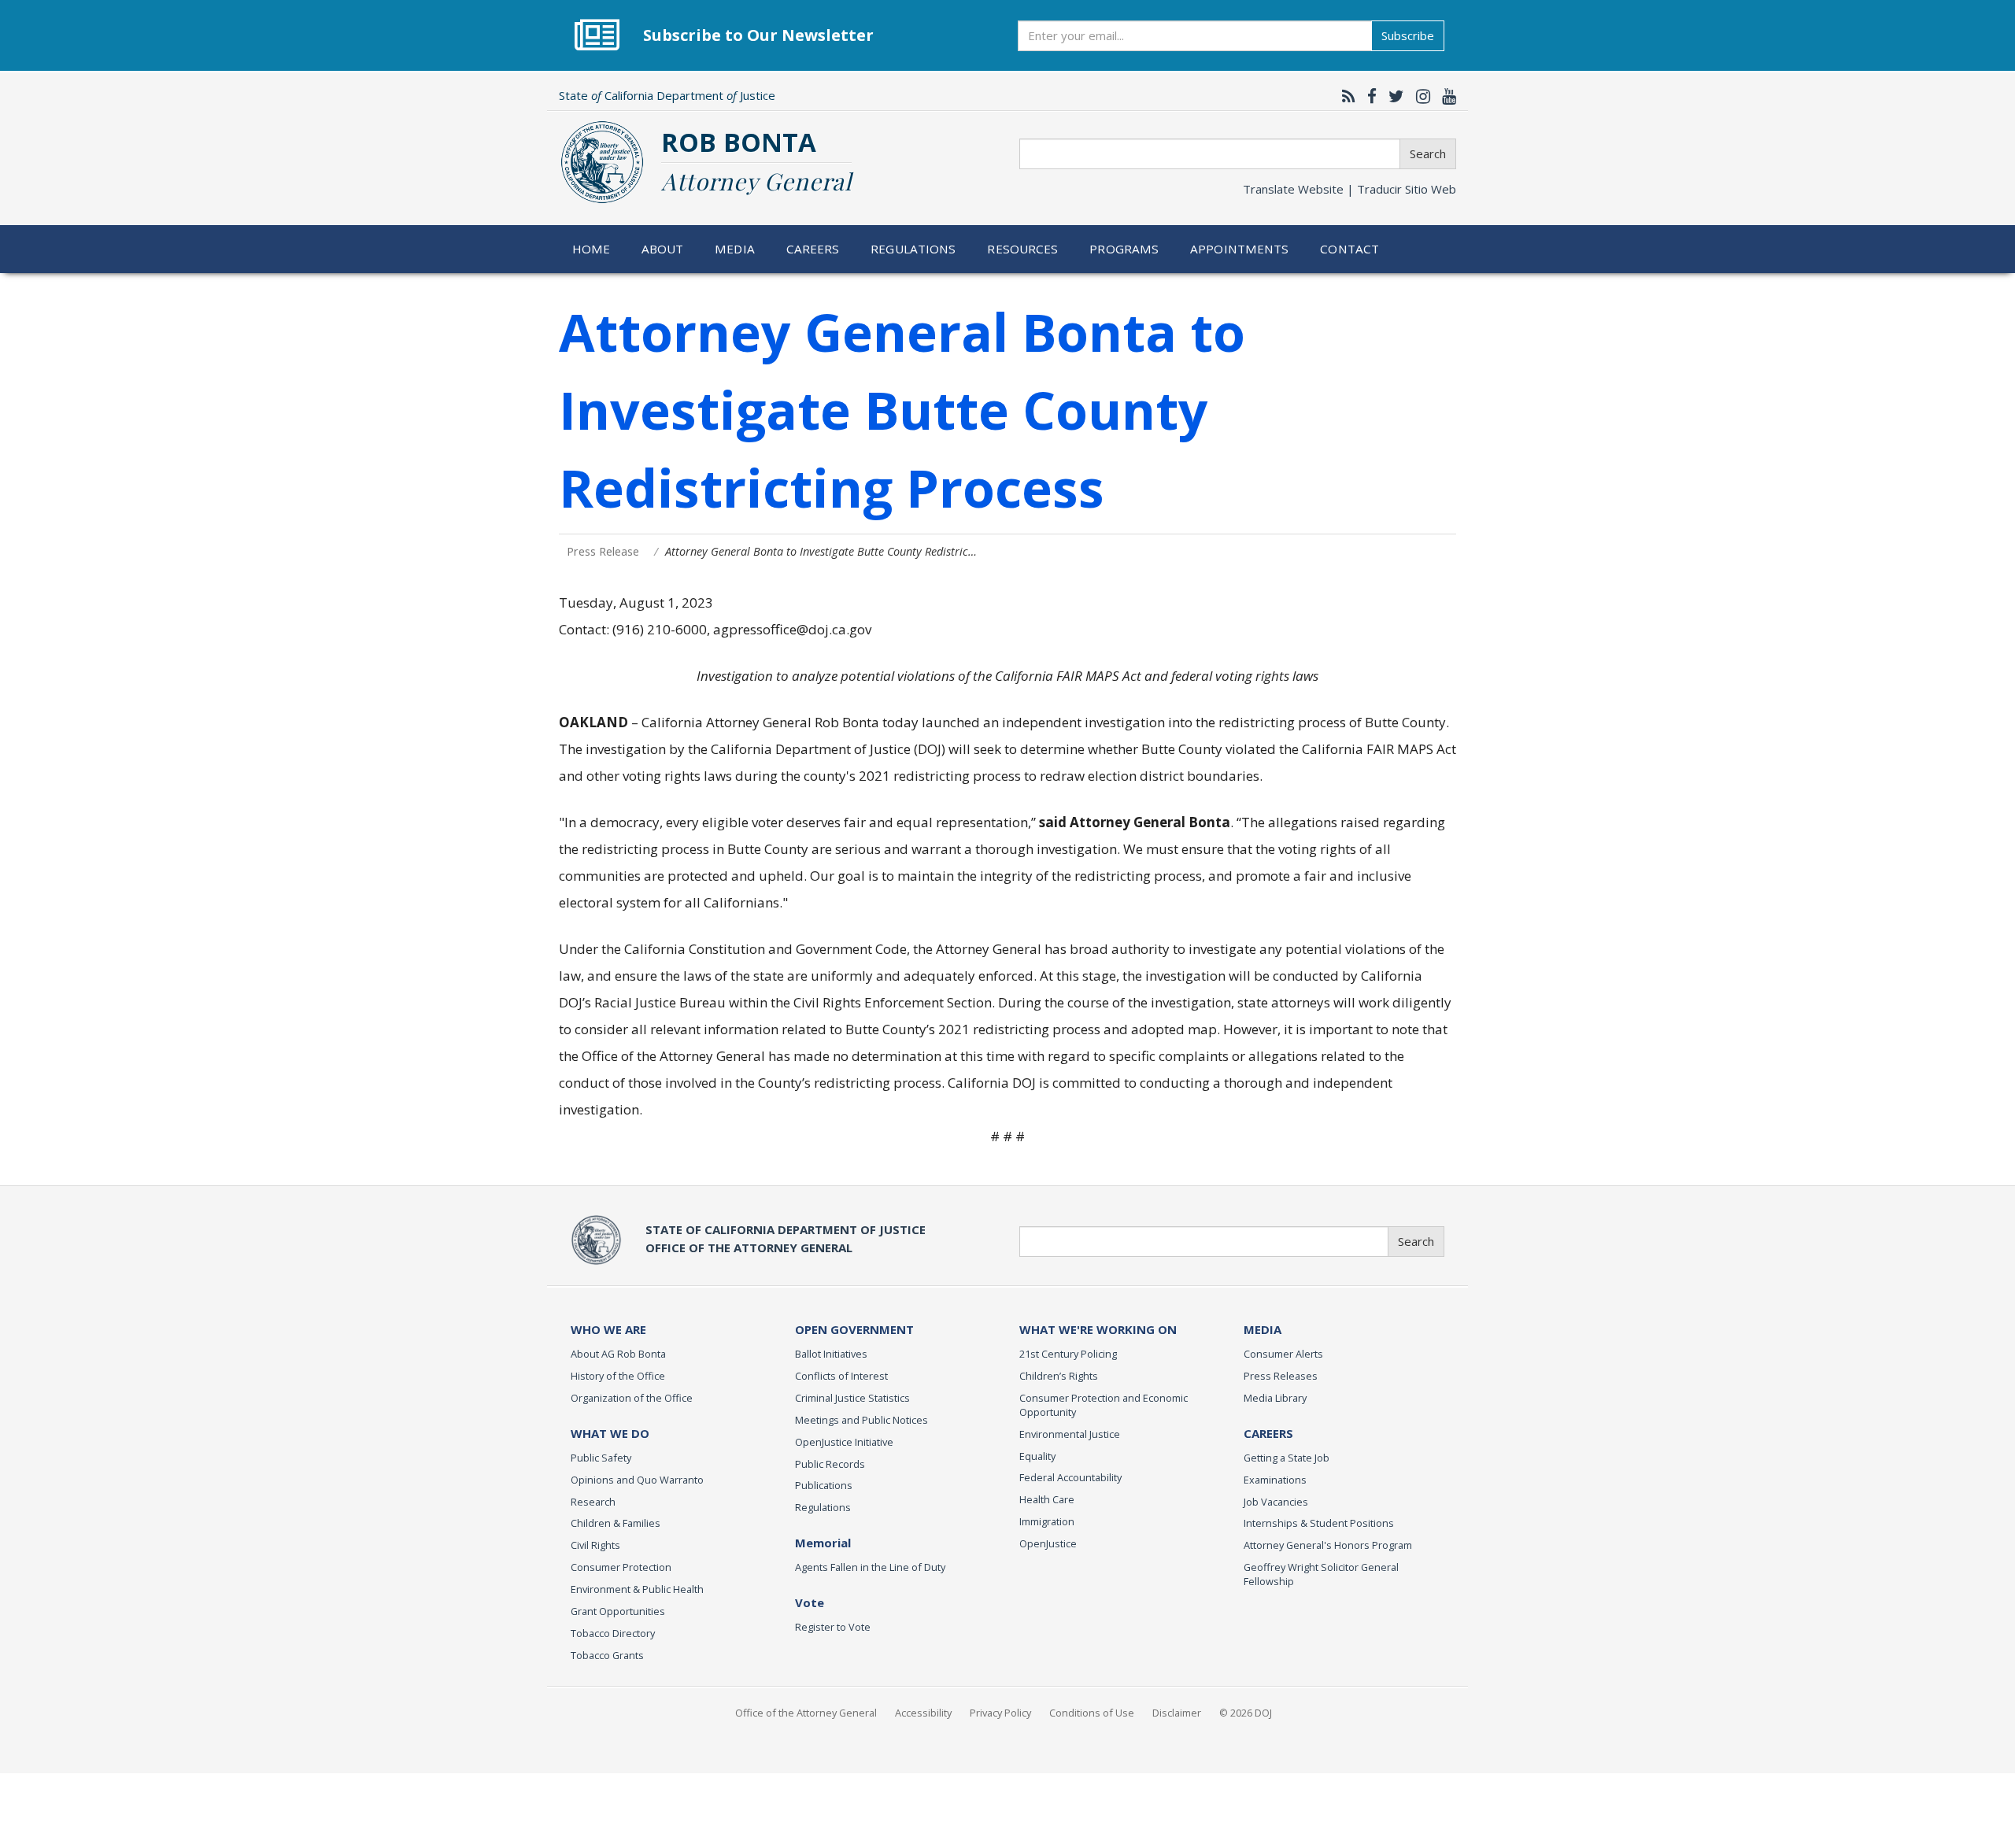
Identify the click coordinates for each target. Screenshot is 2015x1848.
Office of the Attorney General (806, 1713)
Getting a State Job (1287, 1458)
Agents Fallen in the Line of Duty (870, 1567)
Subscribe (1408, 35)
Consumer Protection (621, 1567)
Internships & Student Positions (1319, 1523)
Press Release (603, 551)
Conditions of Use (1092, 1713)
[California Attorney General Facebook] (1368, 96)
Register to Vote (833, 1627)
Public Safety (601, 1458)
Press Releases (1281, 1376)
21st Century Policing (1068, 1354)
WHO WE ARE (608, 1329)
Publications (824, 1485)
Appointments (1240, 249)
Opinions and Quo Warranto (637, 1480)
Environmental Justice (1070, 1434)
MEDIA (1263, 1329)
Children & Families (616, 1523)
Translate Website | (1349, 189)
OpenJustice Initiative (844, 1442)
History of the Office (618, 1376)
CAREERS (1268, 1433)
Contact (1349, 249)
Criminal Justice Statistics (852, 1398)
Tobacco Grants (607, 1655)
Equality (1037, 1456)
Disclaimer (1177, 1713)
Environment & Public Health (637, 1589)
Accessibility (923, 1713)
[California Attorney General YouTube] (1445, 96)
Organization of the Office (632, 1398)
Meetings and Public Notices (861, 1420)
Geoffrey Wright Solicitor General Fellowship (1321, 1574)
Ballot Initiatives (831, 1354)
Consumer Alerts (1283, 1354)
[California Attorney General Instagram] (1419, 96)
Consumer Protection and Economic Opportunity (1104, 1405)
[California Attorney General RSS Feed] (1345, 96)
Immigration (1047, 1521)
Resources (1022, 249)
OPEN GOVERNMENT (854, 1329)
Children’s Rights (1059, 1376)
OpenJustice (1048, 1543)
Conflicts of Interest (841, 1376)
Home (592, 249)
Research (593, 1502)
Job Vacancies (1276, 1502)
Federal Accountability (1070, 1477)
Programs (1124, 249)
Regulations (913, 249)
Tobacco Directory (613, 1633)
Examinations (1275, 1480)
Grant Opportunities (618, 1611)
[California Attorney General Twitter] (1392, 96)
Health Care (1047, 1499)
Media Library (1275, 1398)
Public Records (830, 1464)
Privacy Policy (1000, 1713)
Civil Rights (595, 1545)
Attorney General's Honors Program (1328, 1545)
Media (735, 249)
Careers (813, 249)
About (663, 249)
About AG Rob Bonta (618, 1354)
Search (1428, 153)
